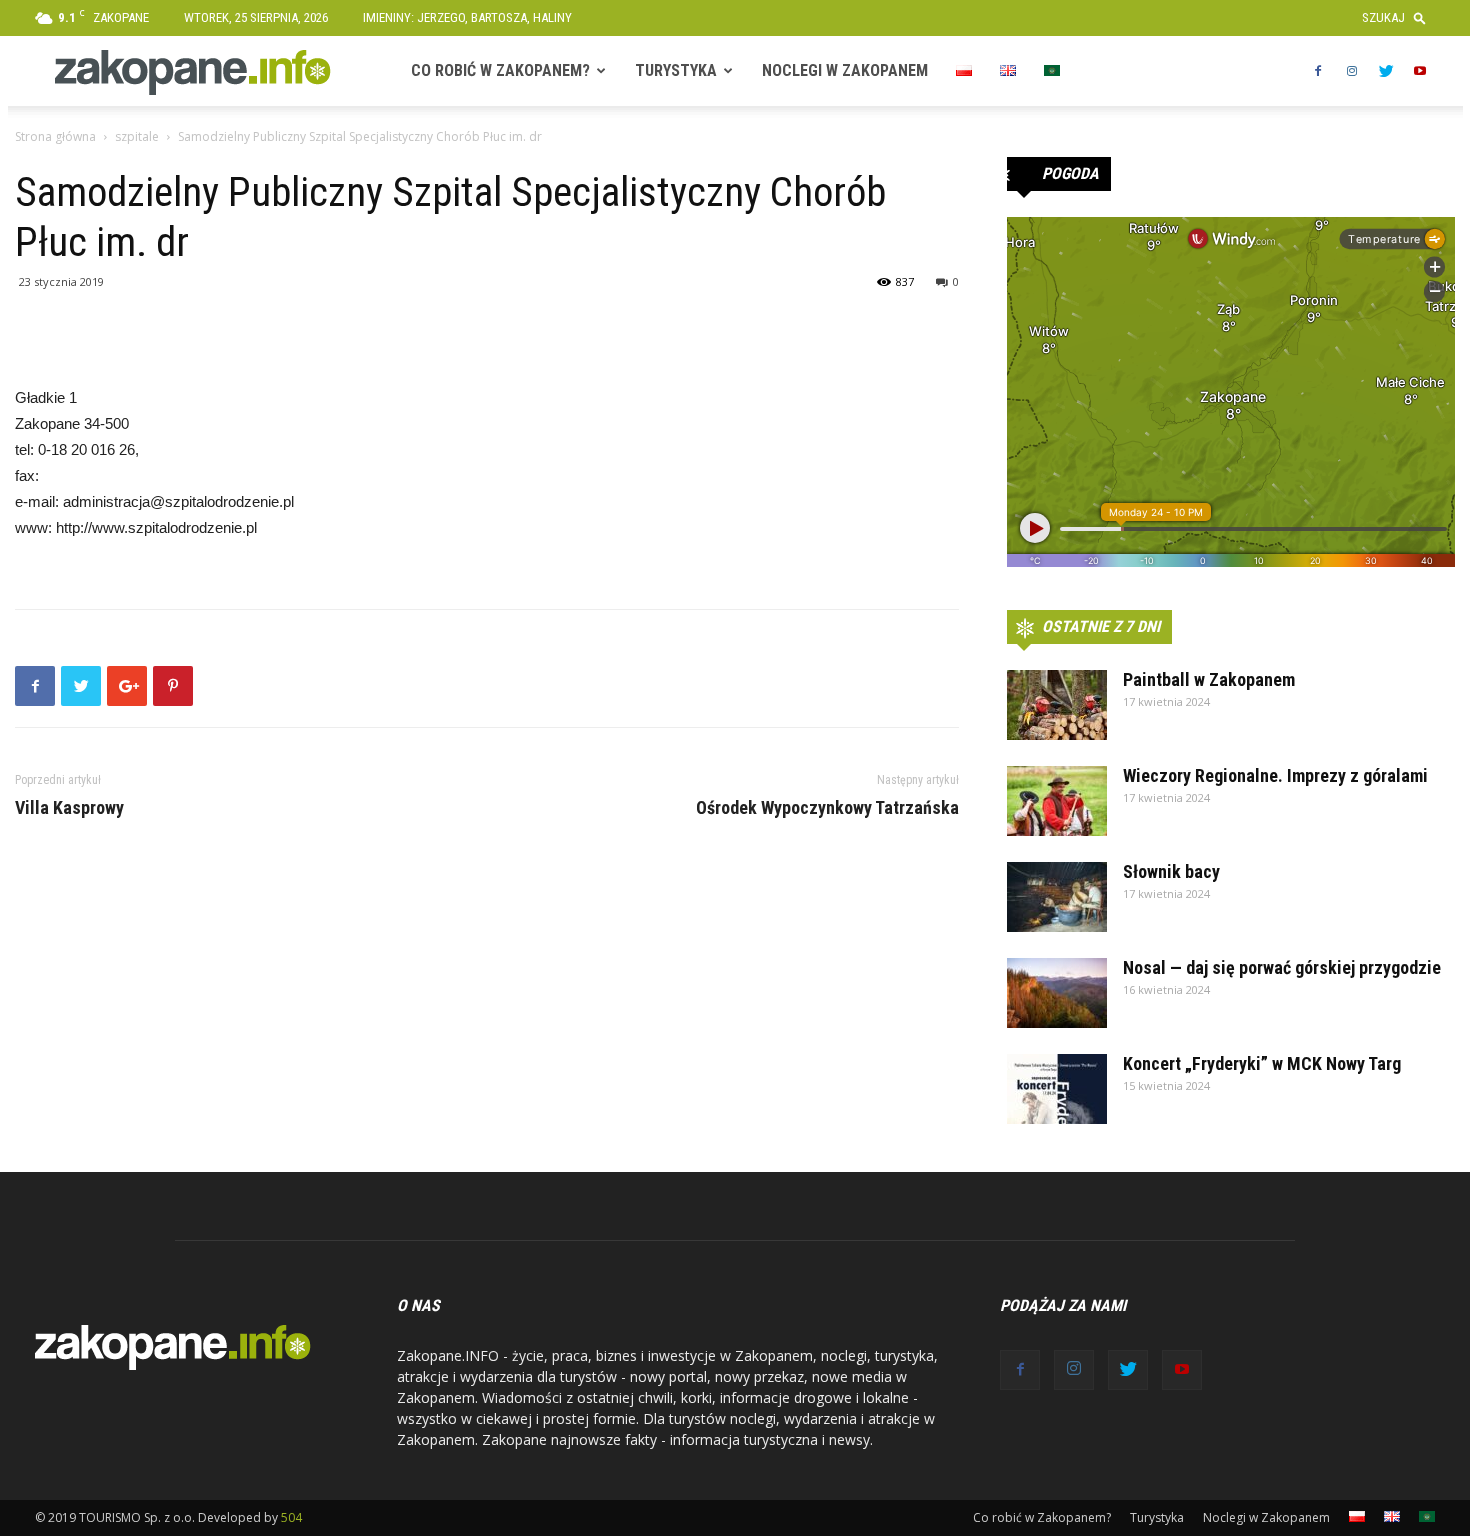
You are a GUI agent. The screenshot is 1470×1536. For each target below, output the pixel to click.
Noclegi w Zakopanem (845, 70)
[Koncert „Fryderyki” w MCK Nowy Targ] (1057, 1089)
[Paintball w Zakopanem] (1057, 705)
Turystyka (676, 70)
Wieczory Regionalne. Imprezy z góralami (1275, 775)
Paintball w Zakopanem (1209, 679)
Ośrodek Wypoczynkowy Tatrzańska (827, 808)
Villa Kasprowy (69, 808)
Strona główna (55, 136)
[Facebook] (1318, 71)
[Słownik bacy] (1057, 897)
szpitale (137, 136)
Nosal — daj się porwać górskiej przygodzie (1282, 967)
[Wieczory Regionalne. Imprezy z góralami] (1057, 801)
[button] (1398, 17)
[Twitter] (1386, 71)
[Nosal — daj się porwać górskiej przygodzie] (1057, 993)
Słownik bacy (1171, 871)
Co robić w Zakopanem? (500, 70)
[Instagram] (1352, 71)
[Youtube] (1420, 71)
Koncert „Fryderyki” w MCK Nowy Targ (1262, 1063)
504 (291, 1517)
